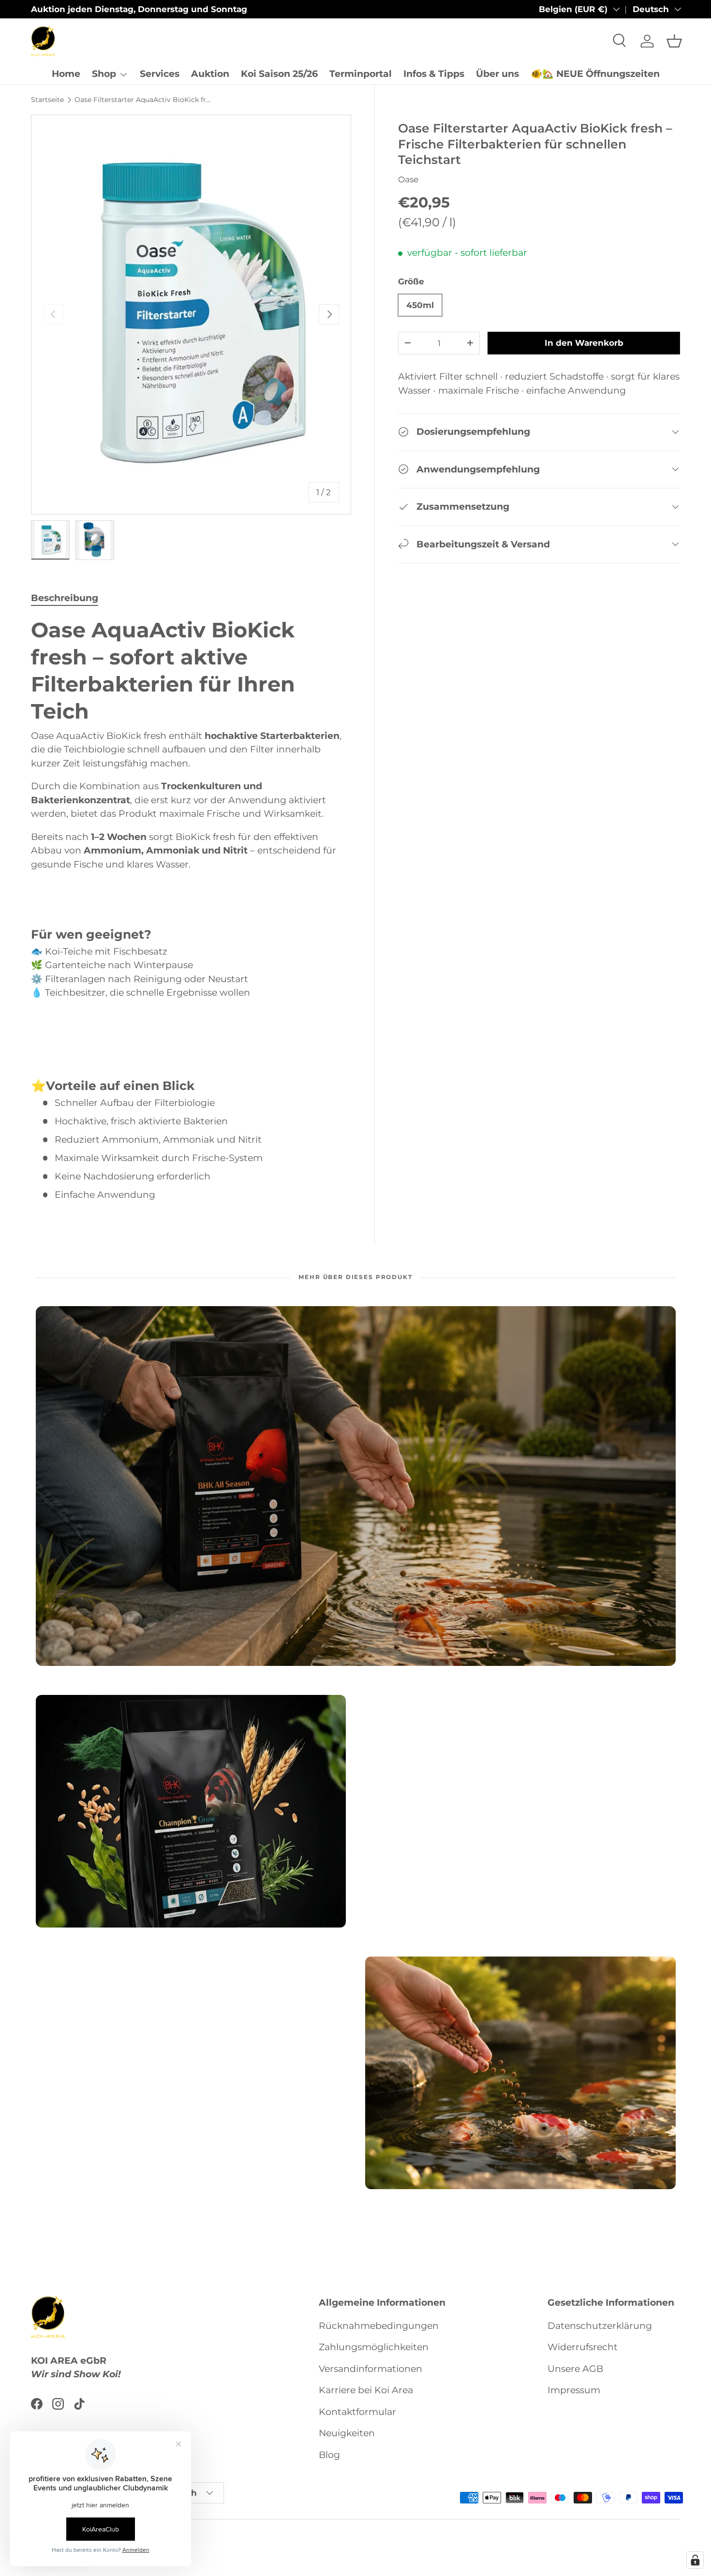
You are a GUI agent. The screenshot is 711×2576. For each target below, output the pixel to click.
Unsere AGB (575, 2368)
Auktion (210, 74)
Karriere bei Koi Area (366, 2390)
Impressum (574, 2390)
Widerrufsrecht (583, 2347)
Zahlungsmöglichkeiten (374, 2347)
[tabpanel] (191, 909)
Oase (408, 179)
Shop (104, 74)
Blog (329, 2454)
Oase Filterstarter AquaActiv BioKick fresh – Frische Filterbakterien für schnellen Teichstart (143, 100)
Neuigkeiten (347, 2433)
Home (66, 74)
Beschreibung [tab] (65, 598)
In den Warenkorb (584, 343)
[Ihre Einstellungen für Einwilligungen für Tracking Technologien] (695, 2560)
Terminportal (361, 74)
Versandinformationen (370, 2368)
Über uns (497, 74)
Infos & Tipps (434, 74)
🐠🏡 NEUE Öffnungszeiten (595, 74)
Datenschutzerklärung (600, 2325)
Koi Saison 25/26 (279, 74)
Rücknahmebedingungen (379, 2325)
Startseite (47, 100)
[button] (674, 41)
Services (160, 74)
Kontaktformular (357, 2411)
